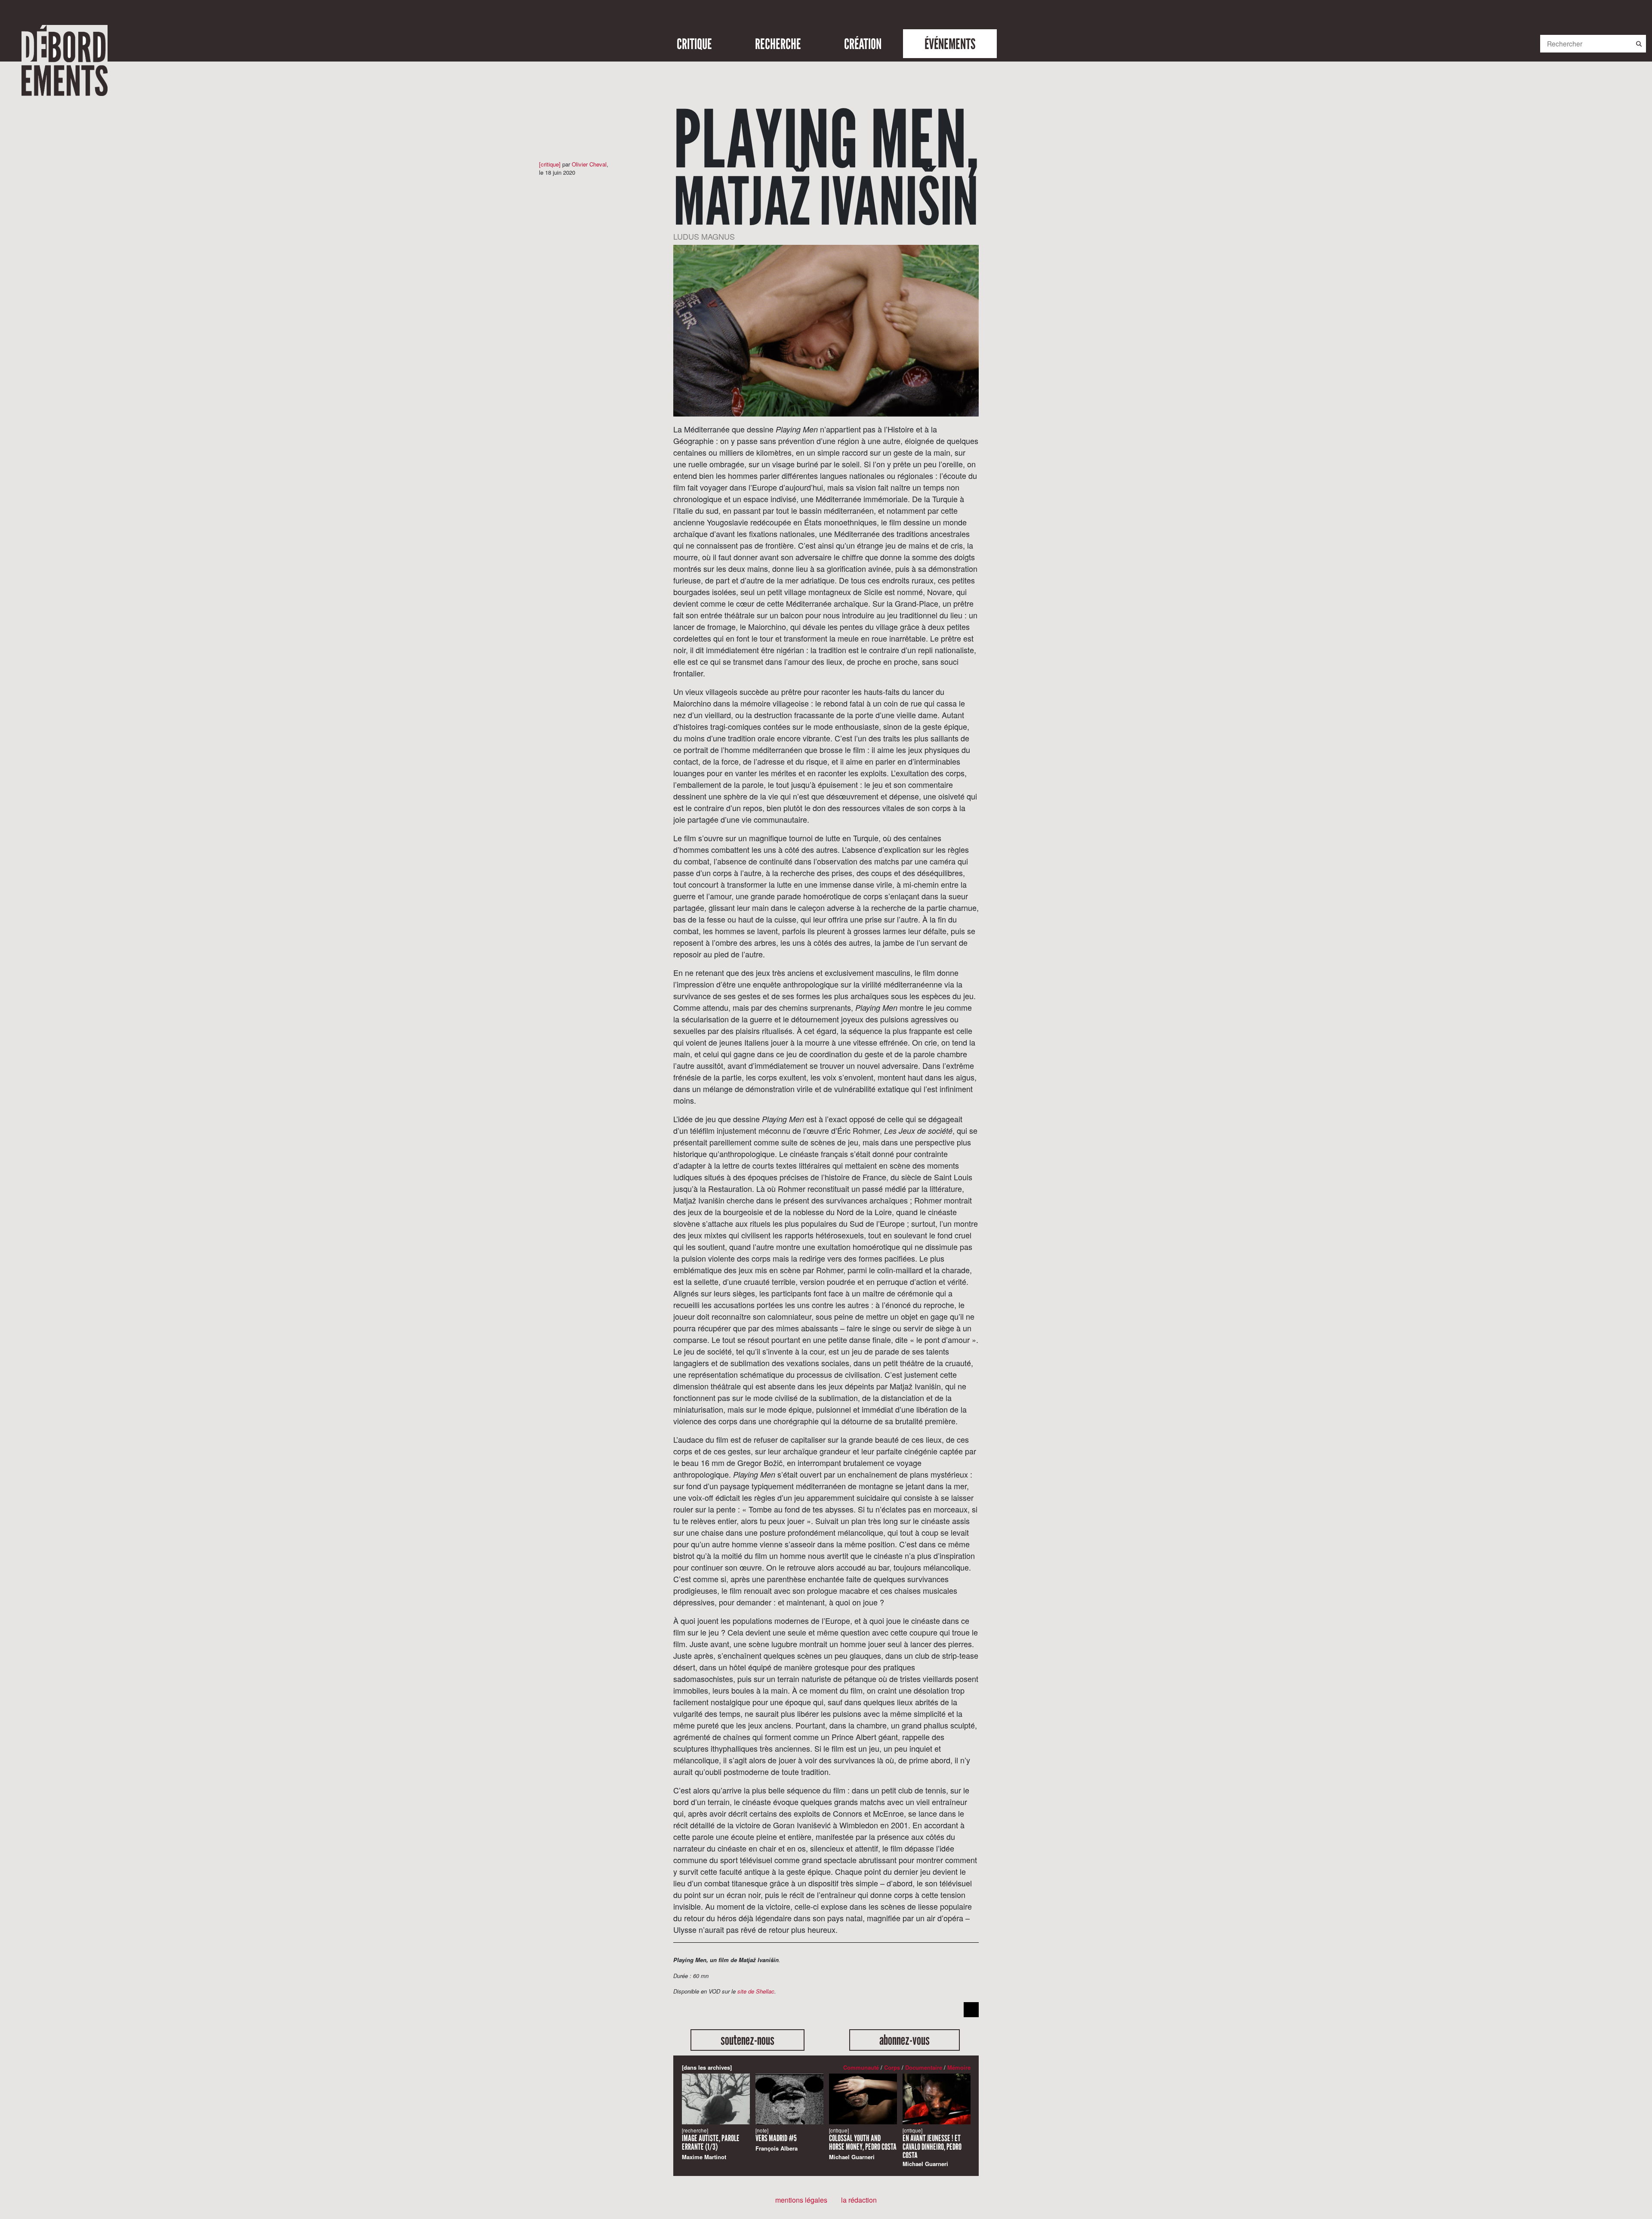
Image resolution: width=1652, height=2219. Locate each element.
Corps (892, 2067)
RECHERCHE (778, 44)
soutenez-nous (747, 2040)
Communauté (861, 2067)
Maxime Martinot (711, 2144)
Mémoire (959, 2067)
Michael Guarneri (863, 2144)
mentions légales (801, 2200)
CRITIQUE (694, 44)
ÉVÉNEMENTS (950, 44)
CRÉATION (863, 44)
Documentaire (924, 2067)
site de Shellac (756, 1991)
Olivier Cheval (589, 164)
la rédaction (859, 2200)
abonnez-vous (905, 2040)
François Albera (777, 2140)
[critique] (550, 164)
